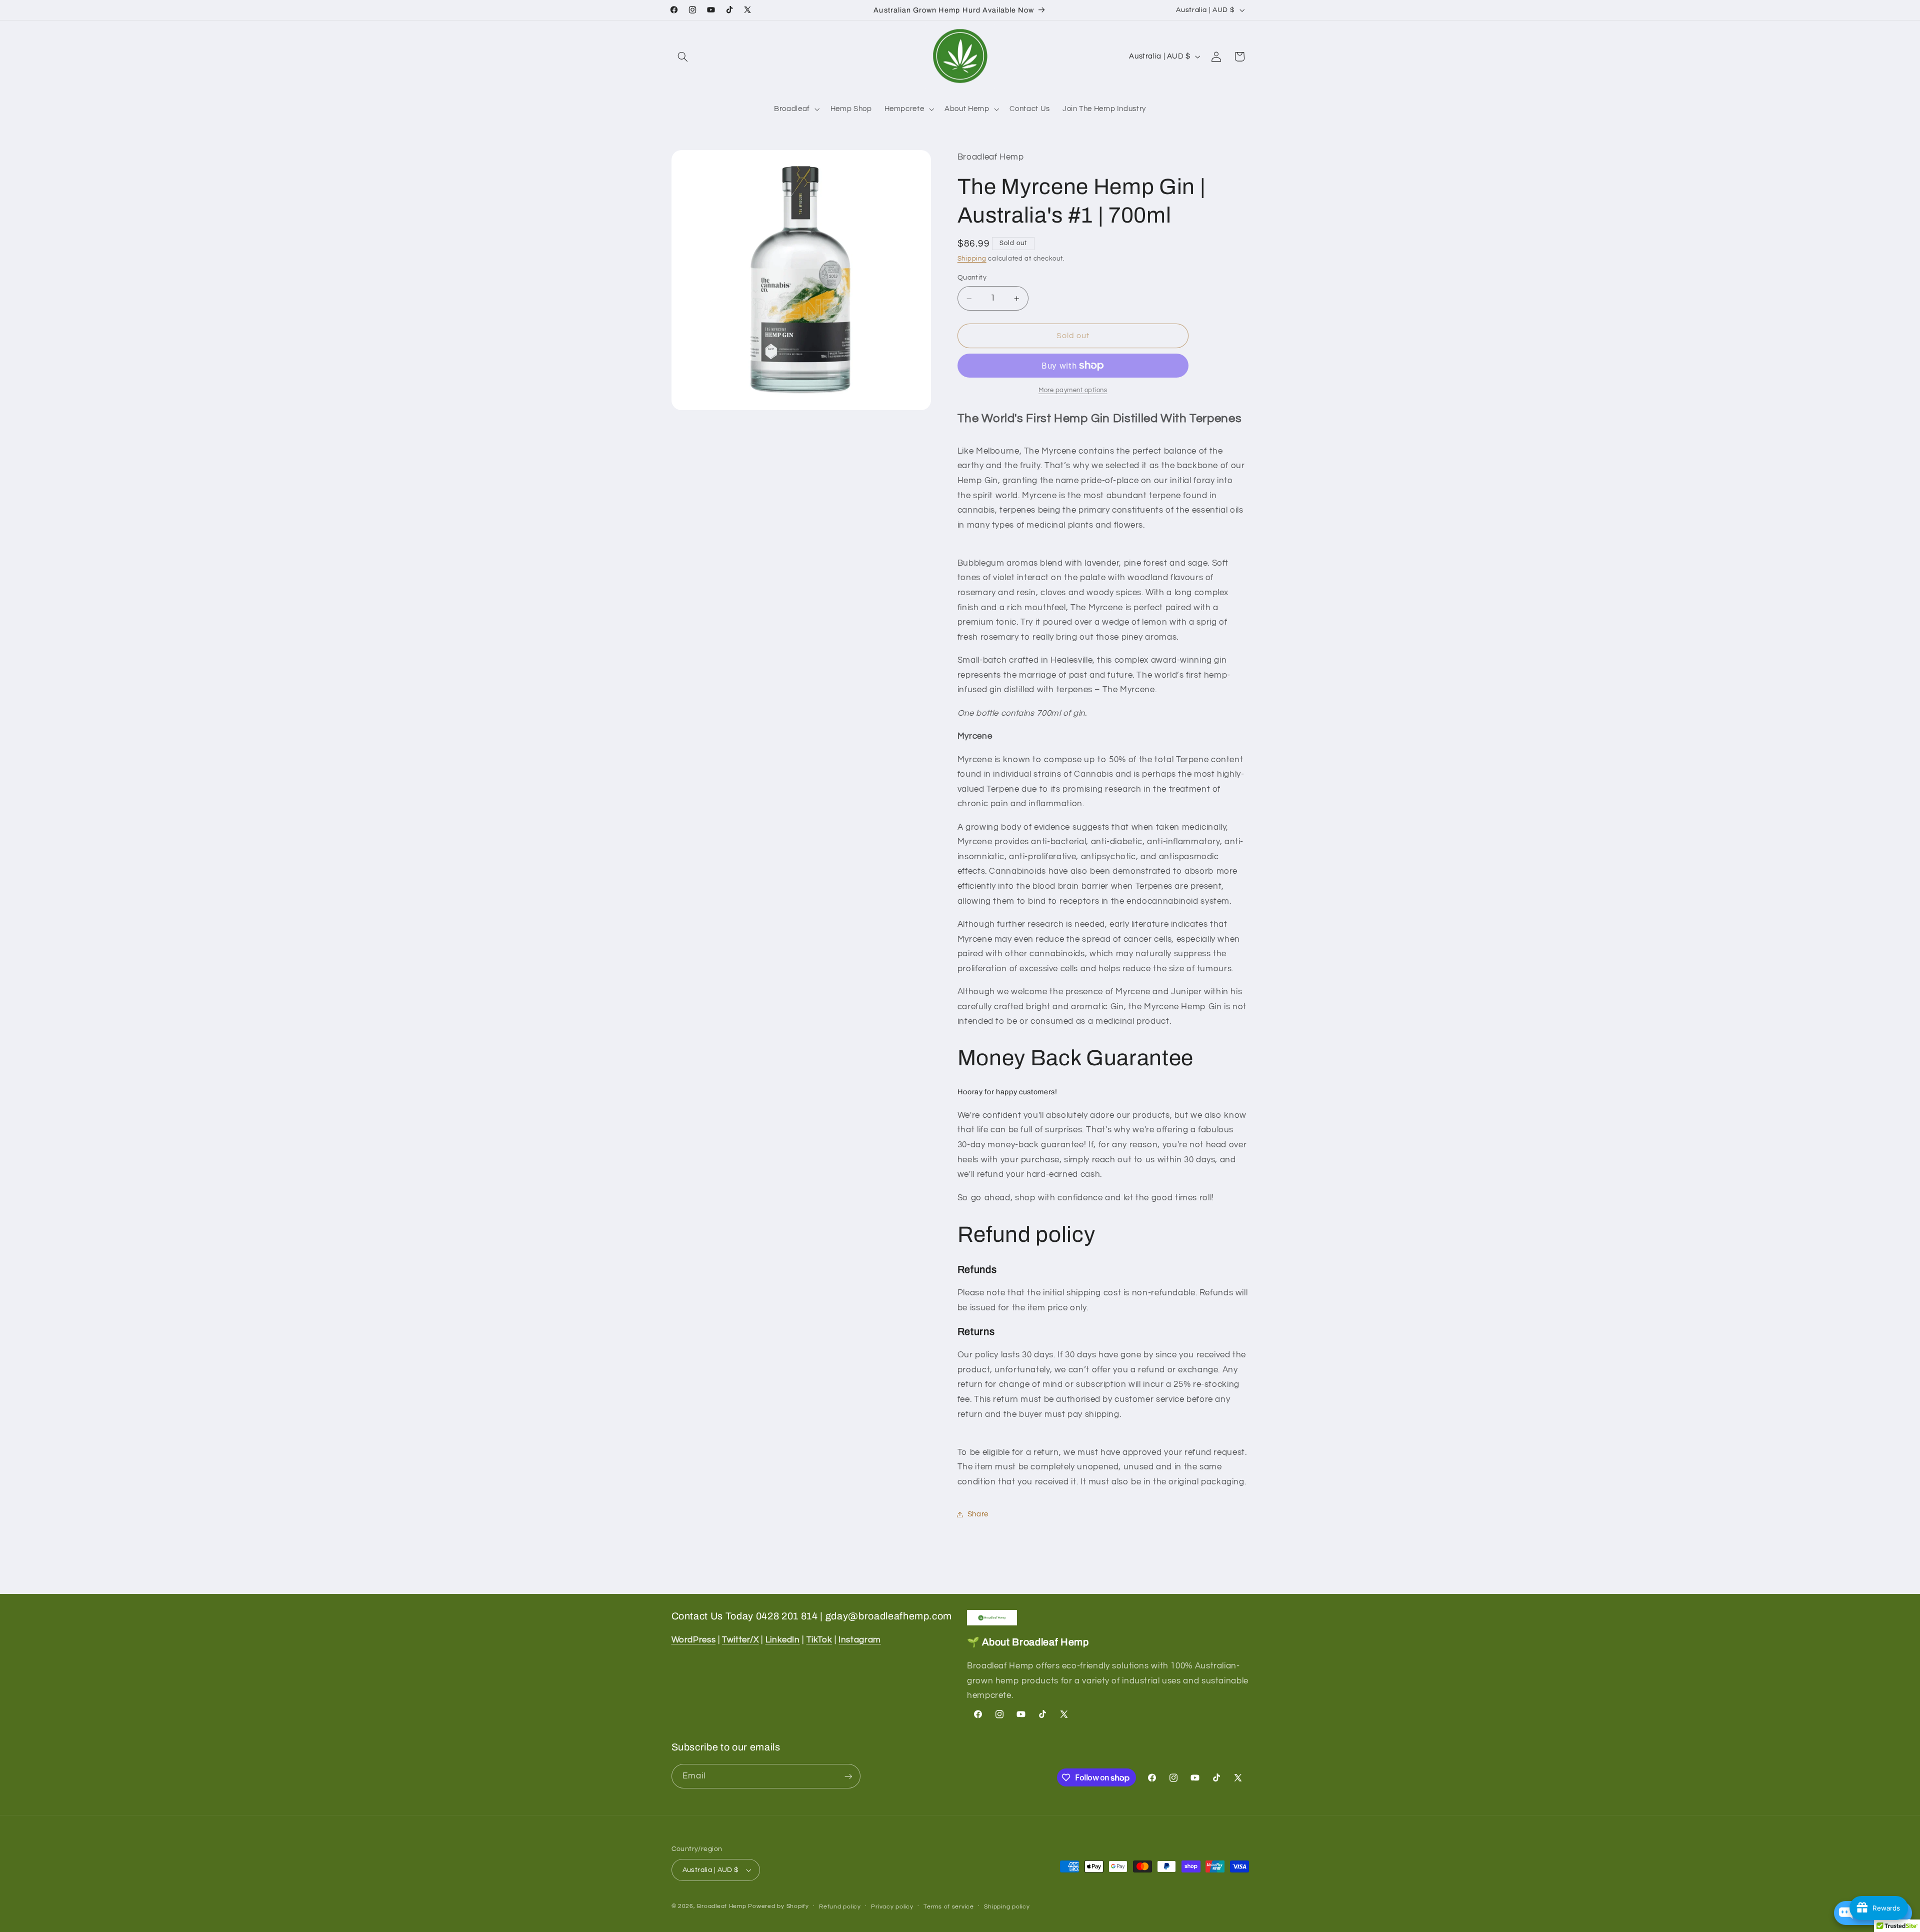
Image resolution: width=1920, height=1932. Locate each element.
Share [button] (978, 1514)
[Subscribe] (848, 1776)
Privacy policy (892, 1907)
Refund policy (840, 1907)
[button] (683, 57)
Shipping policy (1007, 1907)
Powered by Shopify (778, 1906)
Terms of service (949, 1907)
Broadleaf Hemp (721, 1906)
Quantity (972, 278)
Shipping (972, 259)
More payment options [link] (1073, 390)
